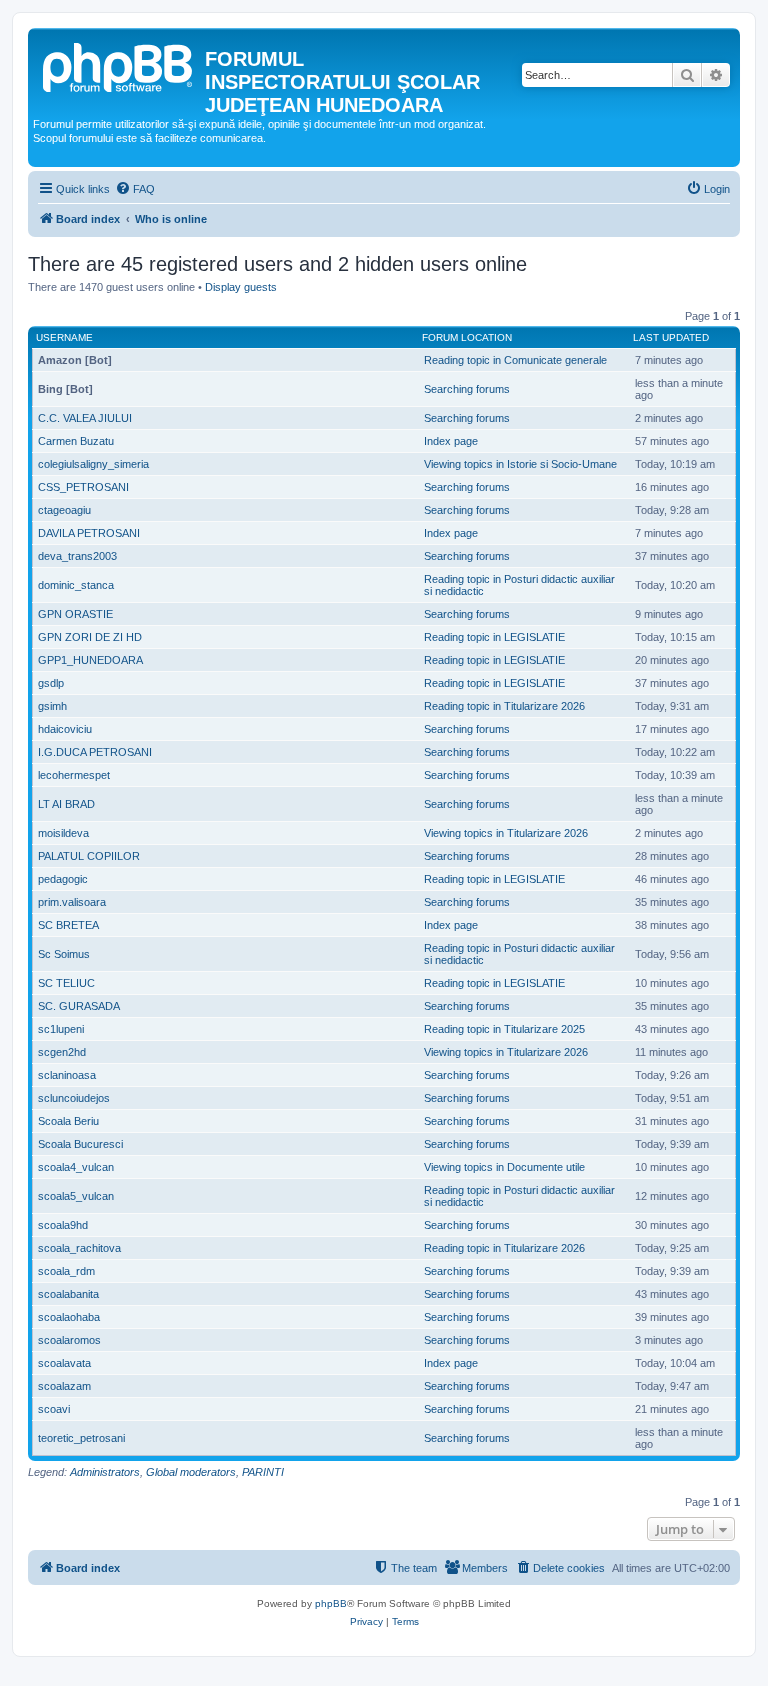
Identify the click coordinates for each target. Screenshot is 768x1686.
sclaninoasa (67, 1075)
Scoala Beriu (68, 1121)
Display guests (241, 287)
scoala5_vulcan (76, 1196)
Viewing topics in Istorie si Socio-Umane (520, 464)
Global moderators (191, 1472)
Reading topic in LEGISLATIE (494, 637)
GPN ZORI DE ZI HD (90, 637)
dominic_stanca (76, 585)
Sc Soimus (64, 954)
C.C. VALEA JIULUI (85, 418)
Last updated (671, 337)
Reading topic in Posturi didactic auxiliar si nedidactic (519, 585)
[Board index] (119, 65)
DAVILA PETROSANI (89, 533)
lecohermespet (74, 775)
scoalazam (64, 1386)
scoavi (54, 1409)
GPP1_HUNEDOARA (90, 660)
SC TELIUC (66, 983)
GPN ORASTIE (75, 614)
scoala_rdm (66, 1271)
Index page (451, 441)
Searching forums (467, 389)
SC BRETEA (68, 925)
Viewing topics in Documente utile (504, 1167)
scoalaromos (69, 1340)
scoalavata (64, 1363)
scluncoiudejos (74, 1098)
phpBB (331, 1603)
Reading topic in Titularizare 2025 (504, 1029)
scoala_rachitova (79, 1248)
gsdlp (51, 683)
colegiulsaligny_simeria (93, 464)
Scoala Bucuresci (80, 1144)
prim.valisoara (72, 902)
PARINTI (263, 1472)
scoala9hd (63, 1225)
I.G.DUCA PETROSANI (95, 752)
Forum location (467, 337)
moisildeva (63, 833)
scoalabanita (68, 1294)
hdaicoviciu (65, 729)
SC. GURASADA (79, 1006)
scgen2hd (62, 1052)
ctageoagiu (64, 510)
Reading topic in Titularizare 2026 (504, 706)
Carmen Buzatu (76, 441)
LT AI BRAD (66, 804)
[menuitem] (135, 189)
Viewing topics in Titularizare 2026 (506, 833)
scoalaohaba (69, 1317)
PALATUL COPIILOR (89, 856)
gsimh (52, 706)
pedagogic (63, 879)
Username (64, 337)
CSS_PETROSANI (83, 487)
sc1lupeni (61, 1029)
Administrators (105, 1472)
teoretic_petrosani (81, 1438)
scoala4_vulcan (76, 1167)
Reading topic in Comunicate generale (515, 360)
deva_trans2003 (77, 556)
